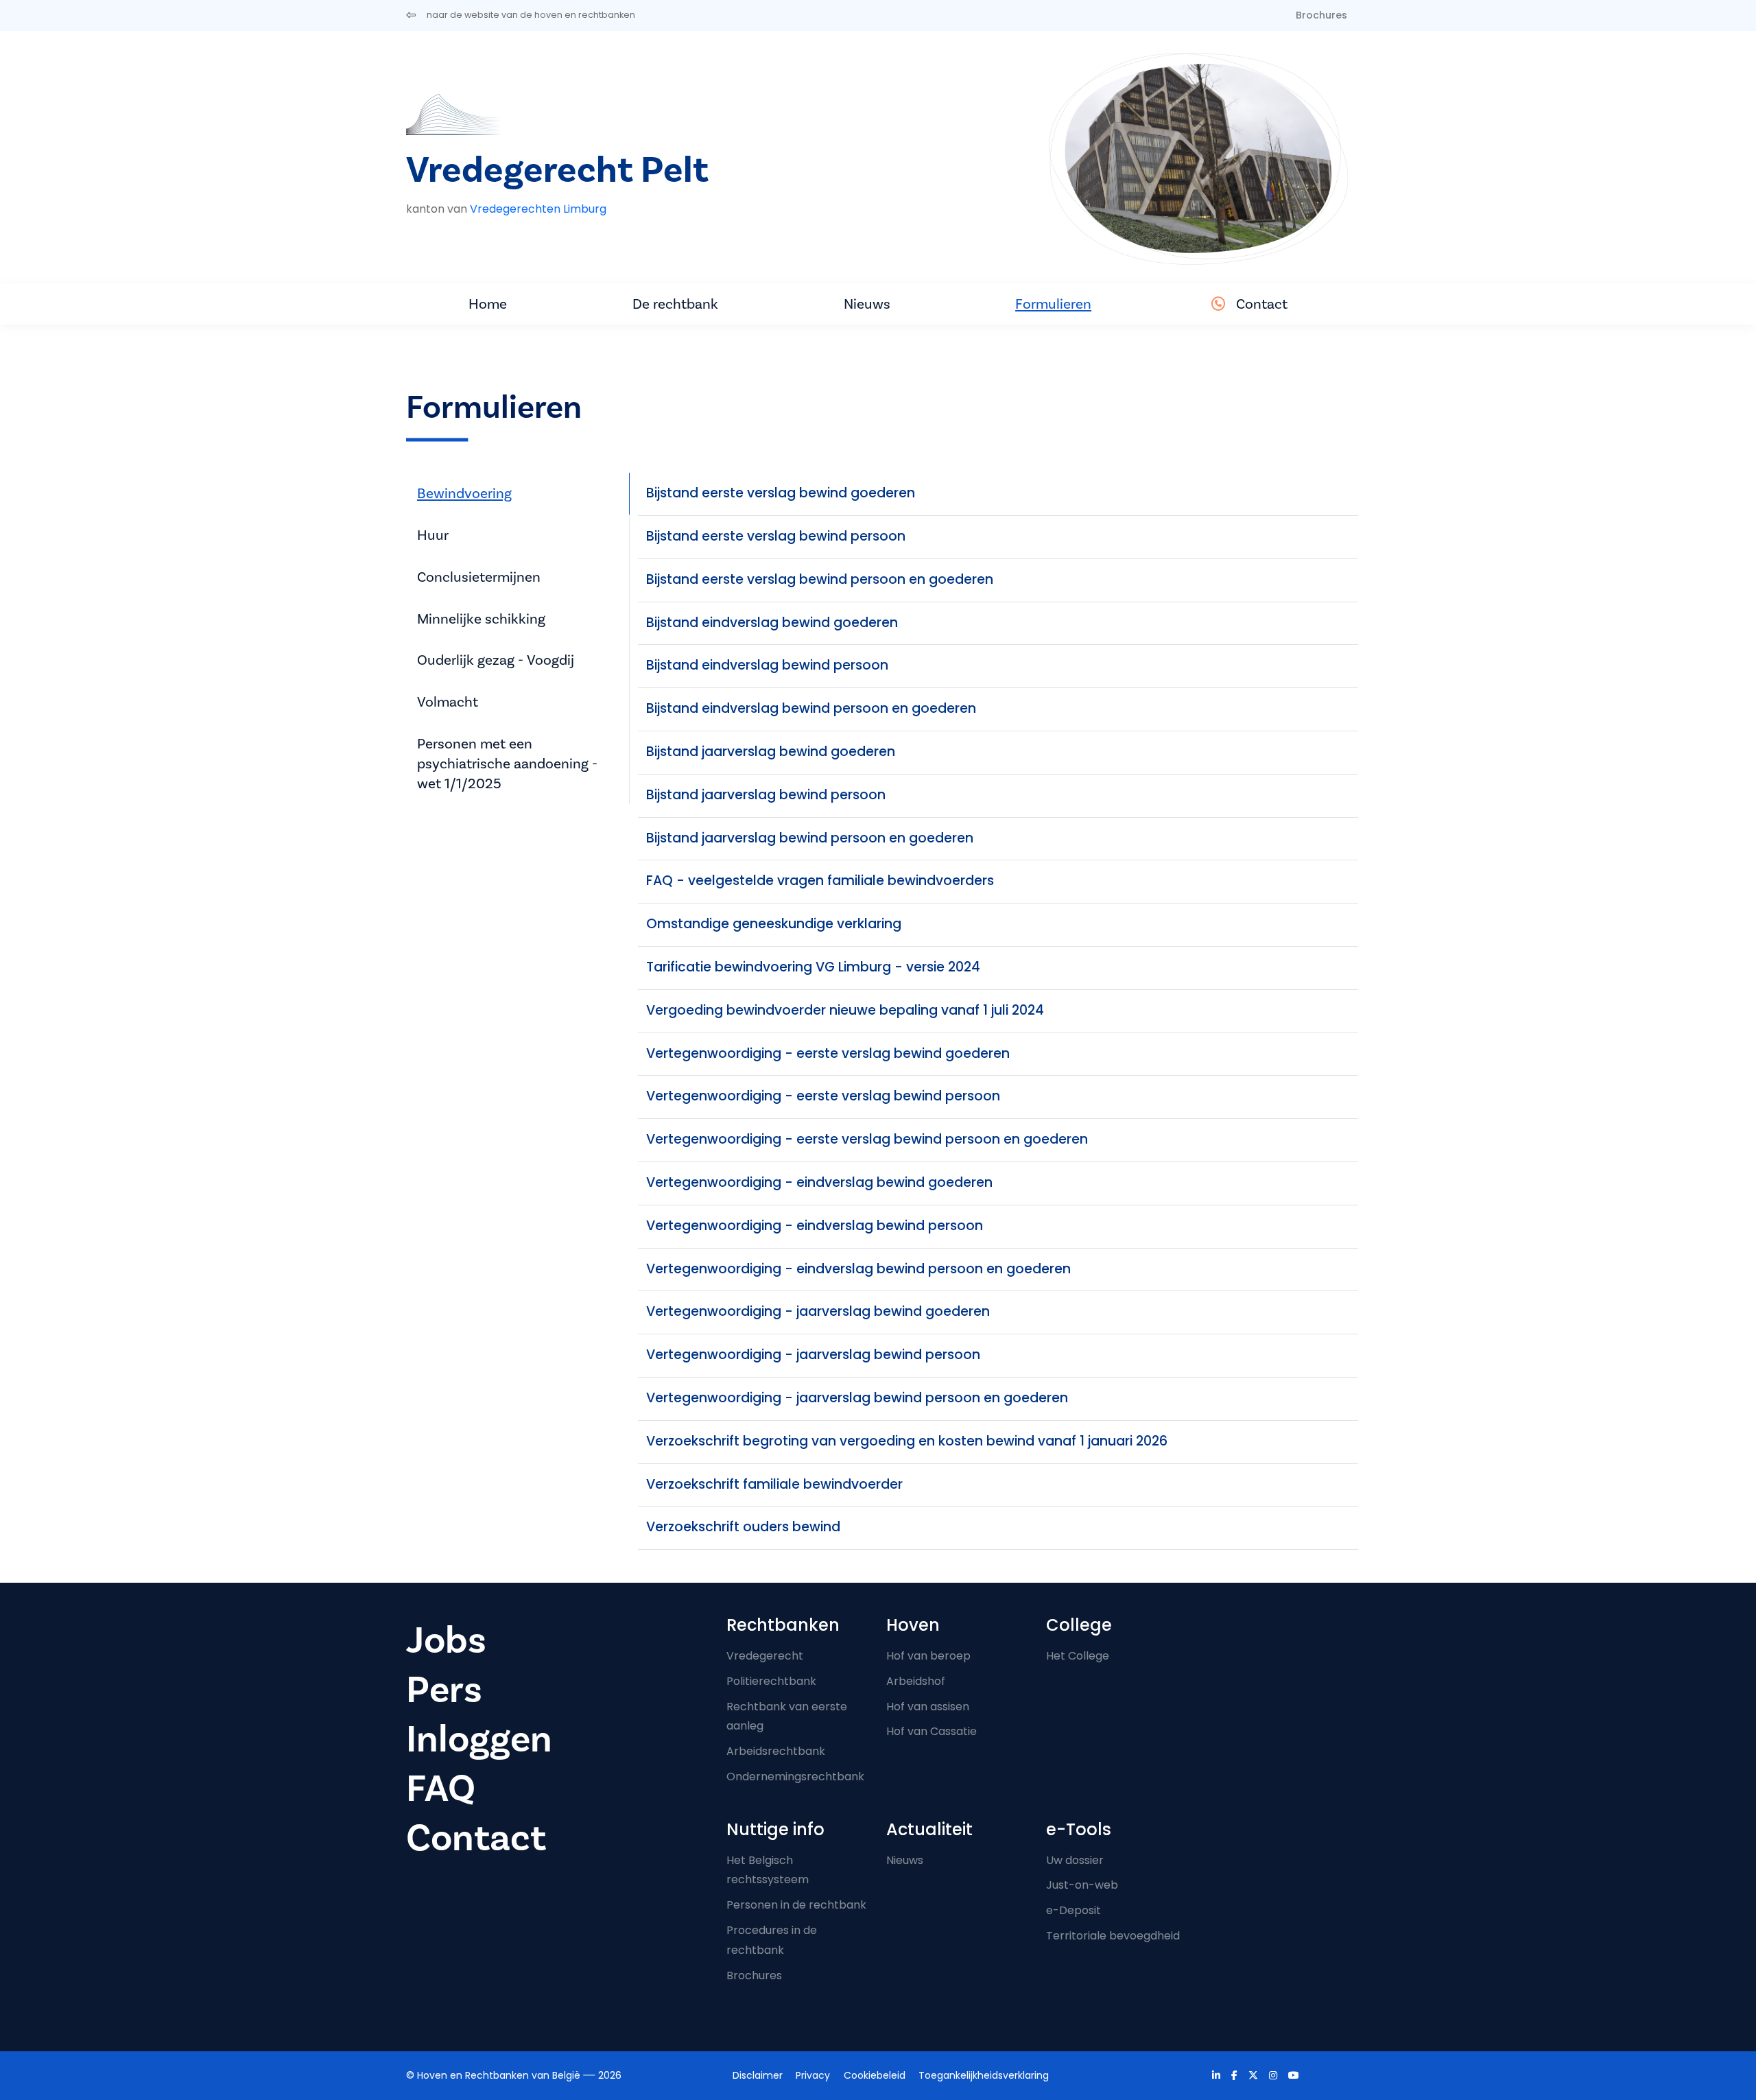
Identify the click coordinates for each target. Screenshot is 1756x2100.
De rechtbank (675, 304)
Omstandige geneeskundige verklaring (774, 924)
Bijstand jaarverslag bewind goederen (771, 752)
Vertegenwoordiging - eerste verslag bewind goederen (828, 1053)
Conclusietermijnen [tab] (479, 577)
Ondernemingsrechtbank (795, 1777)
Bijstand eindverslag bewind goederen (772, 623)
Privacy (813, 2075)
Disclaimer (758, 2075)
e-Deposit (1073, 1910)
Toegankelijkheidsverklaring (984, 2075)
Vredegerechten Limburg (538, 209)
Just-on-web (1082, 1885)
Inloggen (479, 1739)
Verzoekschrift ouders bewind (743, 1527)
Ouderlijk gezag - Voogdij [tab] (496, 660)
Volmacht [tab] (448, 702)
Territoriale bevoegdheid (1113, 1936)
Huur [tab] (433, 535)
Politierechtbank (771, 1681)
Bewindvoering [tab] (464, 493)
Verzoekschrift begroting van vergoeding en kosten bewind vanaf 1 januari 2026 (907, 1441)
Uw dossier (1075, 1860)
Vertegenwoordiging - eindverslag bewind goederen (819, 1182)
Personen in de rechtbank (796, 1905)
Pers (444, 1690)
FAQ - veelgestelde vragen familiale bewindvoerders (820, 881)
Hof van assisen (928, 1707)
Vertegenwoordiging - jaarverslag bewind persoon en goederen (857, 1398)
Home (488, 304)
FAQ (441, 1789)
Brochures (1321, 15)
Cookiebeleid (875, 2075)
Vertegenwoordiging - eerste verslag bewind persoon (823, 1096)
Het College (1078, 1656)
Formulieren (1053, 304)
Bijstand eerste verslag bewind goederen (781, 493)
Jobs (446, 1640)
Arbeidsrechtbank (776, 1751)
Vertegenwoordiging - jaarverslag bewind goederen (818, 1311)
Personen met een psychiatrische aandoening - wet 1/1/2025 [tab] (507, 764)
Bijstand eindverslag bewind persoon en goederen (811, 708)
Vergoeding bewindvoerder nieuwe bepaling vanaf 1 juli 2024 (845, 1010)
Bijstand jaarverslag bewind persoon (766, 795)
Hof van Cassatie (932, 1731)
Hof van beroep (928, 1656)
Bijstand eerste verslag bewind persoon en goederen (820, 579)
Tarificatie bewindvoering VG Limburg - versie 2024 (813, 967)
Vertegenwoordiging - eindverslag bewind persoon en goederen (858, 1269)
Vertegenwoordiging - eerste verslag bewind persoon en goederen (867, 1139)
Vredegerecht (765, 1656)
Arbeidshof (916, 1681)
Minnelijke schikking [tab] (481, 619)
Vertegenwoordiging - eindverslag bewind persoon (815, 1226)
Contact (1262, 304)
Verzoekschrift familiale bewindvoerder (774, 1484)
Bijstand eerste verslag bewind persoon (776, 536)
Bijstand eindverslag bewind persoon (767, 665)
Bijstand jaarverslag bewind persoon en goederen (810, 838)
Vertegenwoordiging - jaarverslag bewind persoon (813, 1355)
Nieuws (867, 304)
